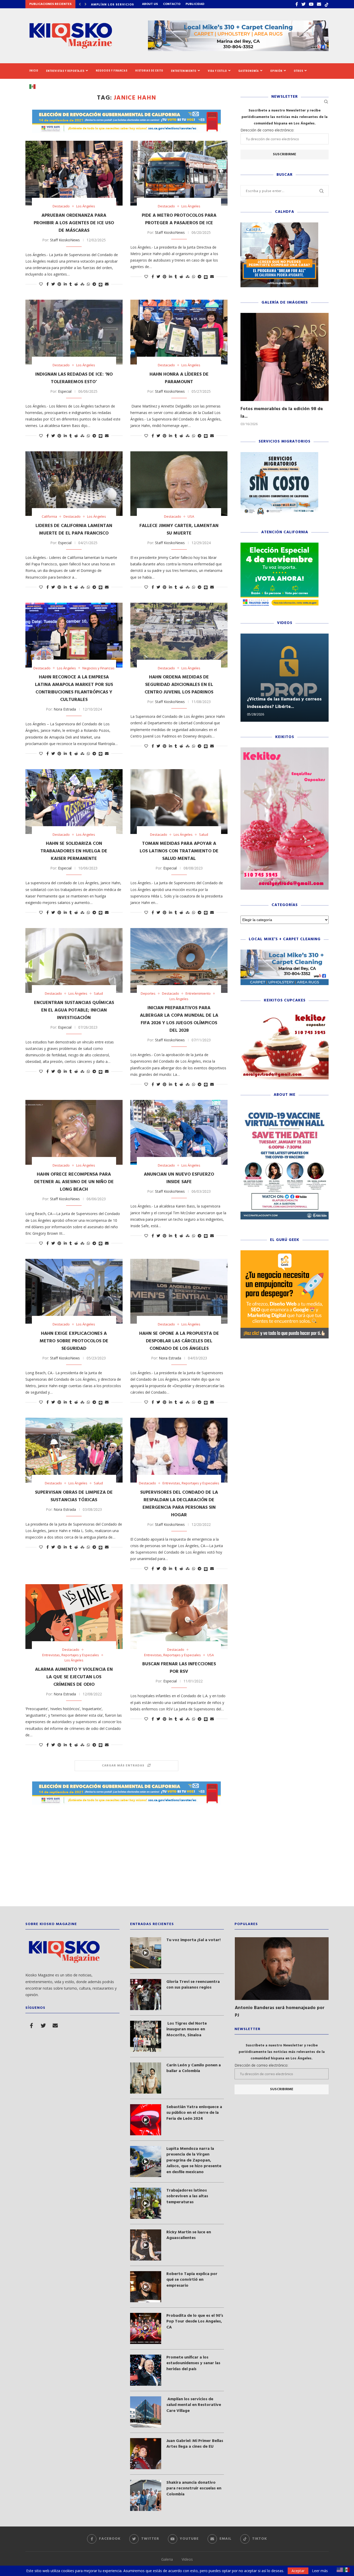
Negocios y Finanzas (112, 71)
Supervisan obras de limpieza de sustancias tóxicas (74, 1496)
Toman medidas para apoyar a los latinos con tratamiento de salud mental (179, 851)
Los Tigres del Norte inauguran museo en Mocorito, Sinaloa (187, 2029)
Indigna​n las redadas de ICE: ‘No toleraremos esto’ (74, 378)
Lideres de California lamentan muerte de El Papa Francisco (74, 530)
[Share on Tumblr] (71, 284)
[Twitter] (303, 4)
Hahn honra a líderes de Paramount (179, 378)
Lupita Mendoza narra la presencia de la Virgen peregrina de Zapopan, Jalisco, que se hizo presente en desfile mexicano (194, 2160)
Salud (204, 835)
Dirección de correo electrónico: (267, 130)
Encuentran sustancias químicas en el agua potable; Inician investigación (74, 1010)
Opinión (276, 71)
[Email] (319, 4)
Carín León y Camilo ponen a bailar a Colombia (194, 2068)
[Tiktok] (327, 4)
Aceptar (298, 2571)
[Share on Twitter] (53, 284)
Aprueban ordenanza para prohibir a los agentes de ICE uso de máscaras (74, 223)
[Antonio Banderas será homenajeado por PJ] (282, 1969)
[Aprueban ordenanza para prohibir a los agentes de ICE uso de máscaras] (74, 173)
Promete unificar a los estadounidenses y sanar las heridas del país (193, 2363)
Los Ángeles (86, 206)
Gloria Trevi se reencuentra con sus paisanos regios (193, 1985)
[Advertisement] (177, 1857)
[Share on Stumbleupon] (82, 284)
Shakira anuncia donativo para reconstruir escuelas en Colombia (194, 2489)
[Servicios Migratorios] (279, 455)
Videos (187, 2559)
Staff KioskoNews (65, 240)
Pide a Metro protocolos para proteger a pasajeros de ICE (179, 219)
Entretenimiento (184, 71)
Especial (65, 391)
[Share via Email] (107, 284)
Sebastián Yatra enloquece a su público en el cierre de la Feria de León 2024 (194, 2113)
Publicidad (195, 4)
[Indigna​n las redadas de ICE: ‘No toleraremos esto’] (74, 332)
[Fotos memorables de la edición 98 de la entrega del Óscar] (285, 357)
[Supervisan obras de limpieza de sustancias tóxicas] (74, 1450)
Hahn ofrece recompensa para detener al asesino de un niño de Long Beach (74, 1182)
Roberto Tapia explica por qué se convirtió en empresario (192, 2280)
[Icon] (146, 1953)
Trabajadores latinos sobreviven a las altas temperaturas (187, 2196)
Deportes (148, 994)
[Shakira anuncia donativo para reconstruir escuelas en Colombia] (146, 2495)
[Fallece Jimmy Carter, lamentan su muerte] (179, 484)
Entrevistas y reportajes (65, 71)
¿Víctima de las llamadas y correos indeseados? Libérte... (284, 703)
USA (191, 517)
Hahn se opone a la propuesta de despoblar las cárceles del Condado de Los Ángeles (179, 1341)
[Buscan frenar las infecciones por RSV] (179, 1617)
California (49, 517)
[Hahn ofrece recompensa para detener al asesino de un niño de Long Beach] (74, 1132)
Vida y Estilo (217, 71)
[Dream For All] (279, 225)
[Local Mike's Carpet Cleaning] (285, 952)
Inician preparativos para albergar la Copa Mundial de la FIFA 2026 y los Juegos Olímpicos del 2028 (179, 1019)
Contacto (172, 4)
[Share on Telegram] (94, 284)
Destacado (61, 206)
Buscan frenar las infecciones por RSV (179, 1668)
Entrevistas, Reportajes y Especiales (191, 1483)
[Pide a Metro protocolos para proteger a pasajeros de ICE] (179, 173)
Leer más (320, 2571)
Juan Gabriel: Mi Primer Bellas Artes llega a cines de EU (195, 2444)
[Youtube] (311, 4)
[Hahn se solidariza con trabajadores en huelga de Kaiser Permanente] (74, 802)
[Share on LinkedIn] (65, 284)
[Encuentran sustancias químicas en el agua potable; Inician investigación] (74, 960)
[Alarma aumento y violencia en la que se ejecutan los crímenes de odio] (74, 1617)
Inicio (34, 71)
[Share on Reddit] (76, 284)
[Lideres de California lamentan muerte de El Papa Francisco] (74, 484)
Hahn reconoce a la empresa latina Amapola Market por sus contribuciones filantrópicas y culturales (74, 689)
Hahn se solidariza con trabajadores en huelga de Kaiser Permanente (74, 851)
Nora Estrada (65, 709)
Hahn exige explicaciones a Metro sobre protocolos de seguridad (74, 1341)
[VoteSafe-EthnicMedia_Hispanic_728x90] (126, 112)
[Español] (34, 86)
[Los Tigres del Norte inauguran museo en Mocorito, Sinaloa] (146, 2036)
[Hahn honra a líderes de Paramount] (179, 332)
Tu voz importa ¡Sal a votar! (193, 1940)
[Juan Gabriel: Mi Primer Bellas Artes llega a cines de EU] (146, 2454)
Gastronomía (249, 71)
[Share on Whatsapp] (88, 284)
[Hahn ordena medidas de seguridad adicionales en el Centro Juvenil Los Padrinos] (179, 635)
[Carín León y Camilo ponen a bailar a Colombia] (146, 2078)
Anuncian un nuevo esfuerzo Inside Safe (179, 1178)
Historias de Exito (149, 71)
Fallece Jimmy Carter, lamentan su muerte (179, 530)
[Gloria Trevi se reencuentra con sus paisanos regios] (146, 1995)
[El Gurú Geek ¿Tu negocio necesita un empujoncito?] (285, 1253)
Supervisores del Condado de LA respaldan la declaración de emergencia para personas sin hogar (179, 1504)
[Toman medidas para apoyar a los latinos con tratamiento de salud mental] (179, 802)
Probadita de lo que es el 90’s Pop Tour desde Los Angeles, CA (195, 2322)
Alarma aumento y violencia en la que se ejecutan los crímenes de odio (74, 1677)
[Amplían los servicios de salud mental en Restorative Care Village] (146, 2412)
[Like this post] (41, 284)
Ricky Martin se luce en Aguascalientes (189, 2235)
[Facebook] (297, 4)
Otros (299, 71)
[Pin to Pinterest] (59, 284)
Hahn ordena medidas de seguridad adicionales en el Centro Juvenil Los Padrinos (179, 685)
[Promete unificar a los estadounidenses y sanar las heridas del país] (146, 2370)
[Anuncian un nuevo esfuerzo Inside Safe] (179, 1132)
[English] (340, 2569)
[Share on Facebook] (48, 284)
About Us (150, 4)
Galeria (167, 2559)
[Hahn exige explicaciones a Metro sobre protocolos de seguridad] (74, 1291)
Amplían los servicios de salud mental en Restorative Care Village (194, 2405)
